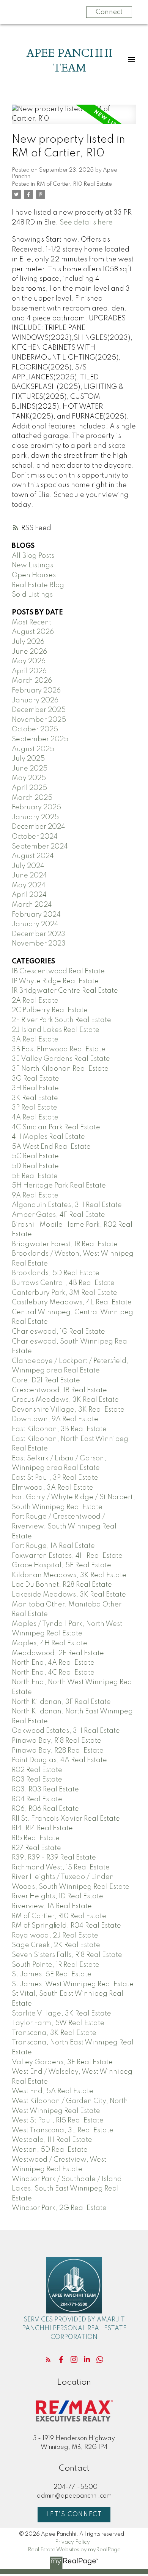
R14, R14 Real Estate (42, 1828)
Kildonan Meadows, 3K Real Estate (69, 1575)
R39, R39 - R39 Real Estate (54, 1858)
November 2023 (39, 944)
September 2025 (40, 739)
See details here (86, 223)
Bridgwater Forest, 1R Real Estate (65, 1244)
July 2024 (28, 866)
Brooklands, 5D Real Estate (56, 1273)
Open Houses (34, 575)
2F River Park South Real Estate (61, 1020)
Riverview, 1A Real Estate (52, 1906)
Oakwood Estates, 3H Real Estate (66, 1731)
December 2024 (39, 827)
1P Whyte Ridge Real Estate (55, 981)
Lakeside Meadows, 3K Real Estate (69, 1595)
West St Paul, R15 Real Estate (58, 2121)
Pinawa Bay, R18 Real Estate (57, 1741)
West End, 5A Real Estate (53, 2091)
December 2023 (39, 934)
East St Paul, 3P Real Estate (55, 1478)
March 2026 (32, 681)
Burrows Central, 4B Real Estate (63, 1283)
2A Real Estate (35, 1001)
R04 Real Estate (37, 1799)
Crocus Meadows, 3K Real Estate (65, 1400)
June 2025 (30, 769)
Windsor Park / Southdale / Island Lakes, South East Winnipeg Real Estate (67, 2189)
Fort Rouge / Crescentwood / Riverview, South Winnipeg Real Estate (64, 1526)
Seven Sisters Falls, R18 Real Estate (67, 1955)
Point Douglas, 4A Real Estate (59, 1760)
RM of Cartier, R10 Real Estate (74, 184)
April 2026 (29, 671)
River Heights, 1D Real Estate (57, 1896)
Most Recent (31, 623)
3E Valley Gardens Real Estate (61, 1059)
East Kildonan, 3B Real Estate (59, 1429)
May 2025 (29, 778)
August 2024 (33, 856)
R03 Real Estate (37, 1780)
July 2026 (28, 642)
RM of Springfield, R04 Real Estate (66, 1926)
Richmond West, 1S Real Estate (61, 1868)
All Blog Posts (33, 556)
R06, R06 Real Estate (45, 1809)
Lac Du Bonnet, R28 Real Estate (62, 1585)
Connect (109, 12)
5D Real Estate (35, 1166)
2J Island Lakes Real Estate (56, 1030)
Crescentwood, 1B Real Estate (59, 1390)
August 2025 (33, 749)
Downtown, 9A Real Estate (55, 1419)
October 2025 (35, 729)
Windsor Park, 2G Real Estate (59, 2208)
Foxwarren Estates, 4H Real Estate (67, 1556)
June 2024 (29, 876)
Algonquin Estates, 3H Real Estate (67, 1205)
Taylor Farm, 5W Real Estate (58, 2023)
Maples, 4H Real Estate (50, 1643)
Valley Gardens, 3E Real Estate (62, 2062)
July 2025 (28, 759)
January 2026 (35, 701)
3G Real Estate (35, 1079)
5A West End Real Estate (51, 1147)
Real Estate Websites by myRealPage (74, 2550)
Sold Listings (32, 595)
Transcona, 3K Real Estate (54, 2033)
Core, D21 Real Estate (46, 1380)
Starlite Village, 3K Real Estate (61, 2014)
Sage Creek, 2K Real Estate (56, 1945)
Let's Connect (74, 2515)
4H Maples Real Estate (48, 1137)
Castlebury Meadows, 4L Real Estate (72, 1302)
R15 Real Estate (36, 1838)
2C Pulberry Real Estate (50, 1010)
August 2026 (33, 632)
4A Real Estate (35, 1118)
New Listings (32, 565)
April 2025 (29, 788)
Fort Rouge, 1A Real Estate (53, 1546)
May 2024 (29, 885)
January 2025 (35, 817)
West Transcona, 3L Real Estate (63, 2130)
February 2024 (36, 915)
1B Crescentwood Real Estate (58, 971)
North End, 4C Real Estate (53, 1673)
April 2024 (29, 895)
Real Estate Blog (38, 585)
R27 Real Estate (36, 1848)
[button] (48, 2359)
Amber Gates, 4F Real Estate (58, 1215)
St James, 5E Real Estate (52, 1974)
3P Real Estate (35, 1108)
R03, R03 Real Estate (45, 1790)
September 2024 (40, 847)
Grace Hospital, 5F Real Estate (61, 1565)
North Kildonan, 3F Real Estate (61, 1702)
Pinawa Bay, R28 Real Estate (58, 1751)
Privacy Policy (72, 2542)
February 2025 (36, 807)
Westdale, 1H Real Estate (52, 2140)
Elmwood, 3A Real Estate (53, 1488)
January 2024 (35, 924)
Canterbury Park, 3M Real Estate (65, 1293)
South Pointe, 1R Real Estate (56, 1965)
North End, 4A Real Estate (53, 1663)
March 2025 (32, 798)
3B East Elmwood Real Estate (59, 1049)
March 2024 (32, 905)
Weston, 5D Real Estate (50, 2150)
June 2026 (29, 652)
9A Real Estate (35, 1196)
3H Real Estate (35, 1088)
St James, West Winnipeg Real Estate (73, 1984)
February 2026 (36, 691)
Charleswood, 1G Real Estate (58, 1332)
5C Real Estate (35, 1156)
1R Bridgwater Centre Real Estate (65, 991)
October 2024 (35, 837)
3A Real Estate (35, 1040)
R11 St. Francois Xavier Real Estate (66, 1819)
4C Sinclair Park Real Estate (56, 1127)
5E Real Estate (35, 1176)
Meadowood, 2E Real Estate (58, 1653)
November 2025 (39, 720)
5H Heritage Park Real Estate (59, 1186)
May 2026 (29, 661)
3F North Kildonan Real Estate (60, 1069)
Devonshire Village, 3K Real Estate (68, 1410)
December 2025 (39, 710)
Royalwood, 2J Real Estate (55, 1936)
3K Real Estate (35, 1098)
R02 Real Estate (37, 1770)
